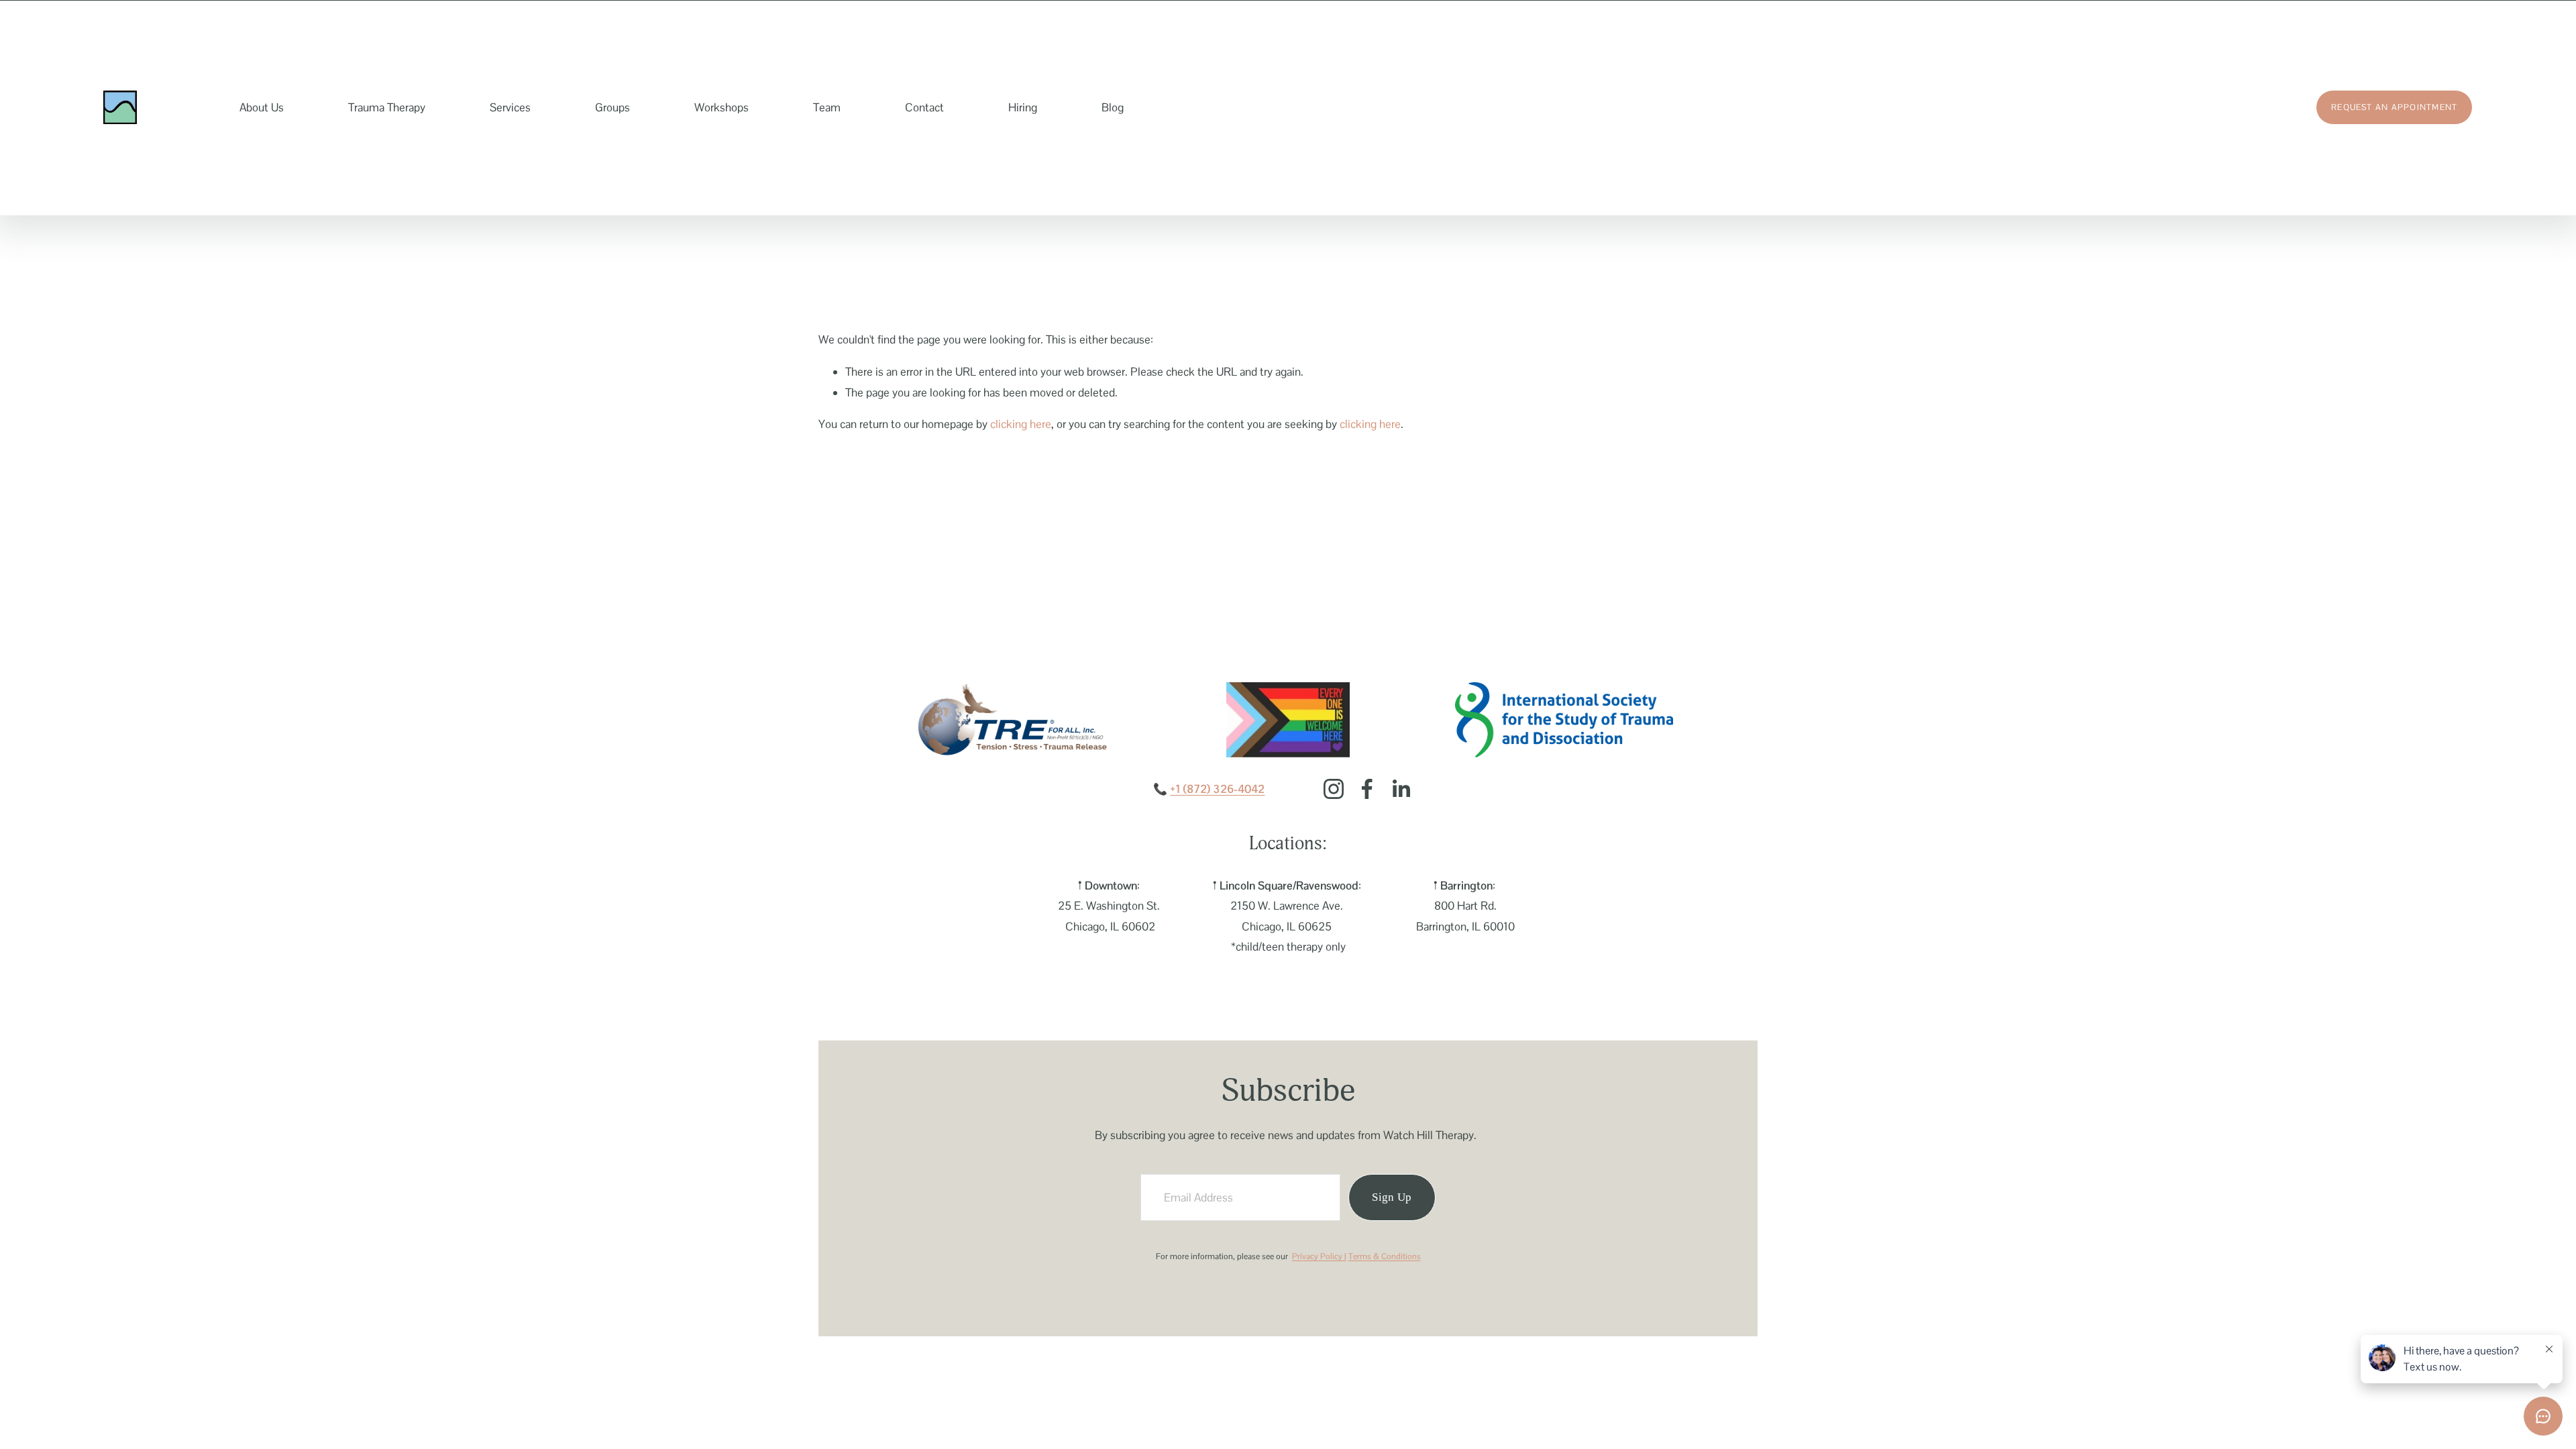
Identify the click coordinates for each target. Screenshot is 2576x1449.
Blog (1113, 107)
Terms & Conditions (1385, 1256)
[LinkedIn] (1401, 789)
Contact (924, 107)
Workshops (721, 107)
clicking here (1021, 424)
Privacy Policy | (1319, 1256)
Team (827, 107)
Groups (612, 107)
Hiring (1023, 107)
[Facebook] (1367, 789)
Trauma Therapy (387, 107)
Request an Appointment (2394, 107)
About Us (262, 107)
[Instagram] (1334, 789)
